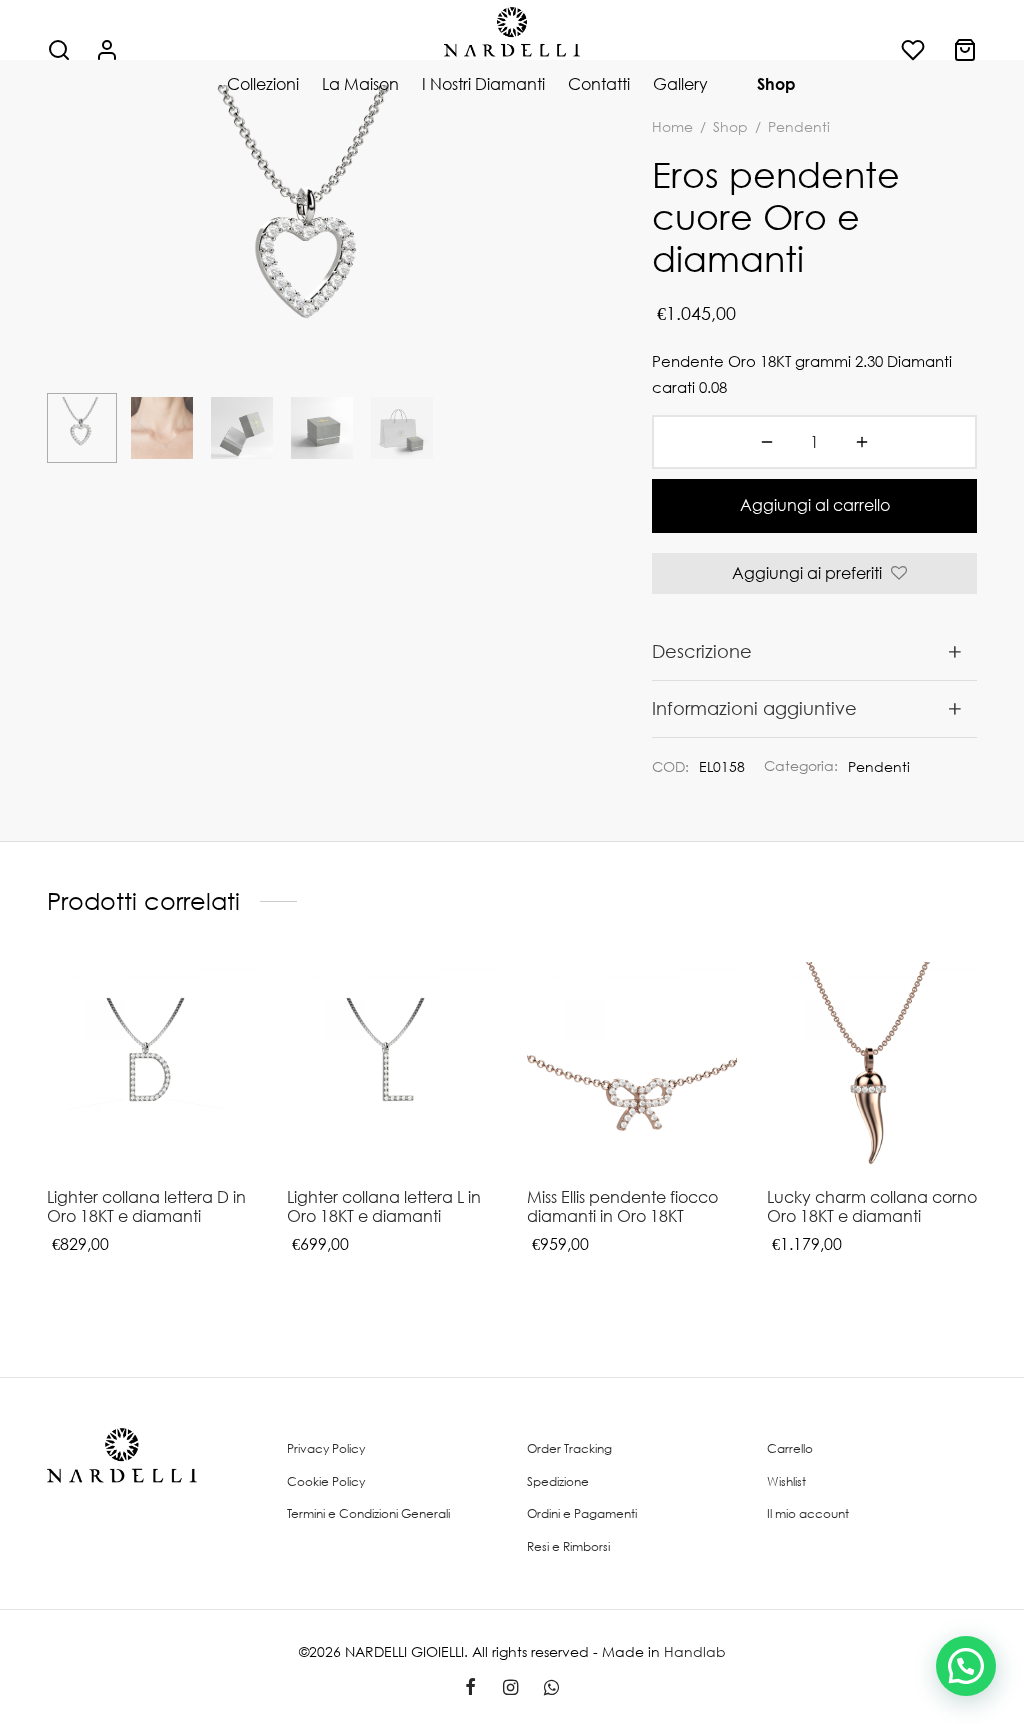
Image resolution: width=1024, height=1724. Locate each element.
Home (672, 126)
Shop (776, 84)
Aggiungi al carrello (815, 505)
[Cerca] (59, 50)
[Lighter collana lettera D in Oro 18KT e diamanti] (152, 1067)
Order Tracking (569, 1448)
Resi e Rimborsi (568, 1546)
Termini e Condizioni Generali (368, 1513)
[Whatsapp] (551, 1688)
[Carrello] (965, 50)
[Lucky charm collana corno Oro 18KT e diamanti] (872, 1067)
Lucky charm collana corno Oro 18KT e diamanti (872, 1206)
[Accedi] (107, 50)
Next (557, 274)
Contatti (599, 84)
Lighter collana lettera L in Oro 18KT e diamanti (384, 1206)
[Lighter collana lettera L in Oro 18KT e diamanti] (392, 1067)
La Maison (360, 84)
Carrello (790, 1448)
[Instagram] (509, 1688)
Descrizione (702, 651)
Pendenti (879, 766)
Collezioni (263, 84)
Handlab (695, 1651)
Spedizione (558, 1481)
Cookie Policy (326, 1481)
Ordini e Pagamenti (582, 1513)
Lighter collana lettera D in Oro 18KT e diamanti (146, 1206)
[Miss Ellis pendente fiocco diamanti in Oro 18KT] (632, 1067)
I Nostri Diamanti (483, 84)
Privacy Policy (326, 1448)
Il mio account (808, 1513)
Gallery (680, 84)
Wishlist (786, 1481)
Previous (67, 274)
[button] (966, 1666)
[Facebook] (470, 1688)
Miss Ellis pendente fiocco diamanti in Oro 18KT (622, 1206)
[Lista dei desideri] (915, 50)
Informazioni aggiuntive (754, 708)
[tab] (814, 652)
